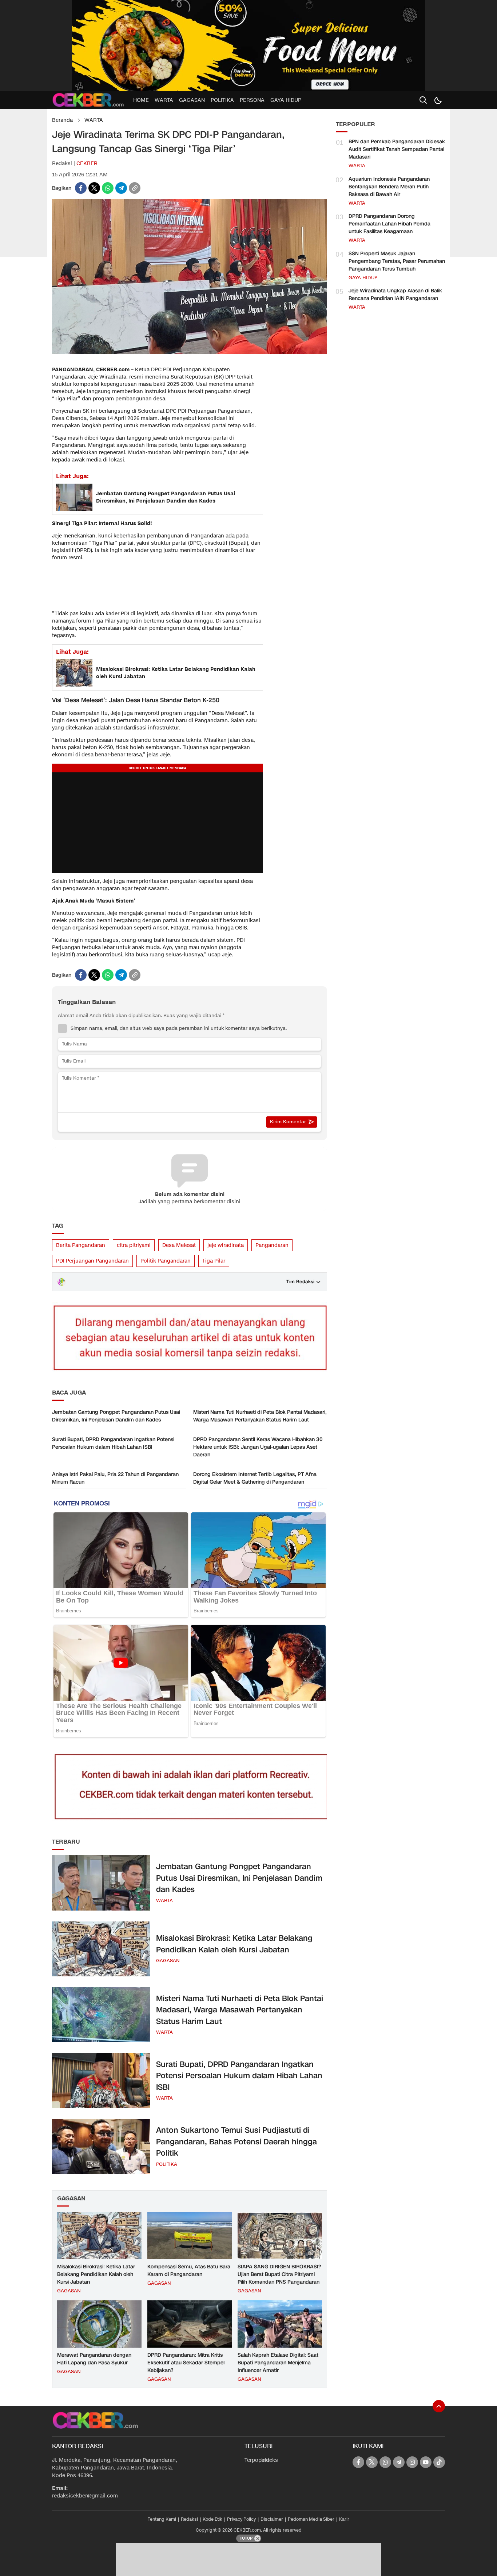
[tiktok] (439, 2462)
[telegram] (121, 188)
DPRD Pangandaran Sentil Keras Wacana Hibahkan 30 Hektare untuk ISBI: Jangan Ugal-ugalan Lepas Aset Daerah (258, 1447)
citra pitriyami (134, 1245)
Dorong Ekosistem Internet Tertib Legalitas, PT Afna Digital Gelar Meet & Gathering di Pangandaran (255, 1478)
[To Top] (439, 2406)
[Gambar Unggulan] (190, 352)
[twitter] (94, 188)
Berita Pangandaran (81, 1245)
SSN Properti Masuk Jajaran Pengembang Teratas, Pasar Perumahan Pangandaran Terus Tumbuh (397, 261)
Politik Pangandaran (166, 1261)
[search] (423, 100)
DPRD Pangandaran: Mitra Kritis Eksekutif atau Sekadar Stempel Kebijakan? (186, 2363)
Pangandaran (272, 1245)
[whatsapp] (108, 188)
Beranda (62, 120)
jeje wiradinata (226, 1245)
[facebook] (81, 188)
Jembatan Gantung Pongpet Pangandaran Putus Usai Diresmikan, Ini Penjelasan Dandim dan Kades (166, 497)
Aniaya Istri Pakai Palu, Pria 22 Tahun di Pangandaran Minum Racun (115, 1478)
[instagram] (412, 2462)
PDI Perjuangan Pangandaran (92, 1261)
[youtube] (426, 2462)
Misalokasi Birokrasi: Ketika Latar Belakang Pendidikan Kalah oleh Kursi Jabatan (176, 673)
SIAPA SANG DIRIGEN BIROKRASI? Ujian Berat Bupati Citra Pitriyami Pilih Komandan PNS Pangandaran (279, 2274)
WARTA (94, 120)
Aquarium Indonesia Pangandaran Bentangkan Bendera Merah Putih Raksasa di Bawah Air (389, 187)
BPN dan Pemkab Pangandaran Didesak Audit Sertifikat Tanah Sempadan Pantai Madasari (397, 149)
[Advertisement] (107, 585)
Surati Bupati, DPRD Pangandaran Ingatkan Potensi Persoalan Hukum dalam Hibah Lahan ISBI (113, 1443)
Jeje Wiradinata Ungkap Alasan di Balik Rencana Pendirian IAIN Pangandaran (395, 295)
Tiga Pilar (214, 1261)
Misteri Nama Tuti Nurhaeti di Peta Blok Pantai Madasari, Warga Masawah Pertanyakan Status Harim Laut (260, 1416)
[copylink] (135, 188)
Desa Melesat (179, 1245)
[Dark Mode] (438, 100)
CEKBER (87, 163)
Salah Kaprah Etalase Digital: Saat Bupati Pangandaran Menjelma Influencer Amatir (278, 2363)
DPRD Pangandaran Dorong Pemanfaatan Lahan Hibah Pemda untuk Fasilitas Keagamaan (389, 224)
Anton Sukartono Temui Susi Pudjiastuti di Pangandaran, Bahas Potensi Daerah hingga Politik (236, 2142)
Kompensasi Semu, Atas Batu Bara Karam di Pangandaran (189, 2271)
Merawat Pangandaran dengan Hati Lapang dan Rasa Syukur (94, 2359)
